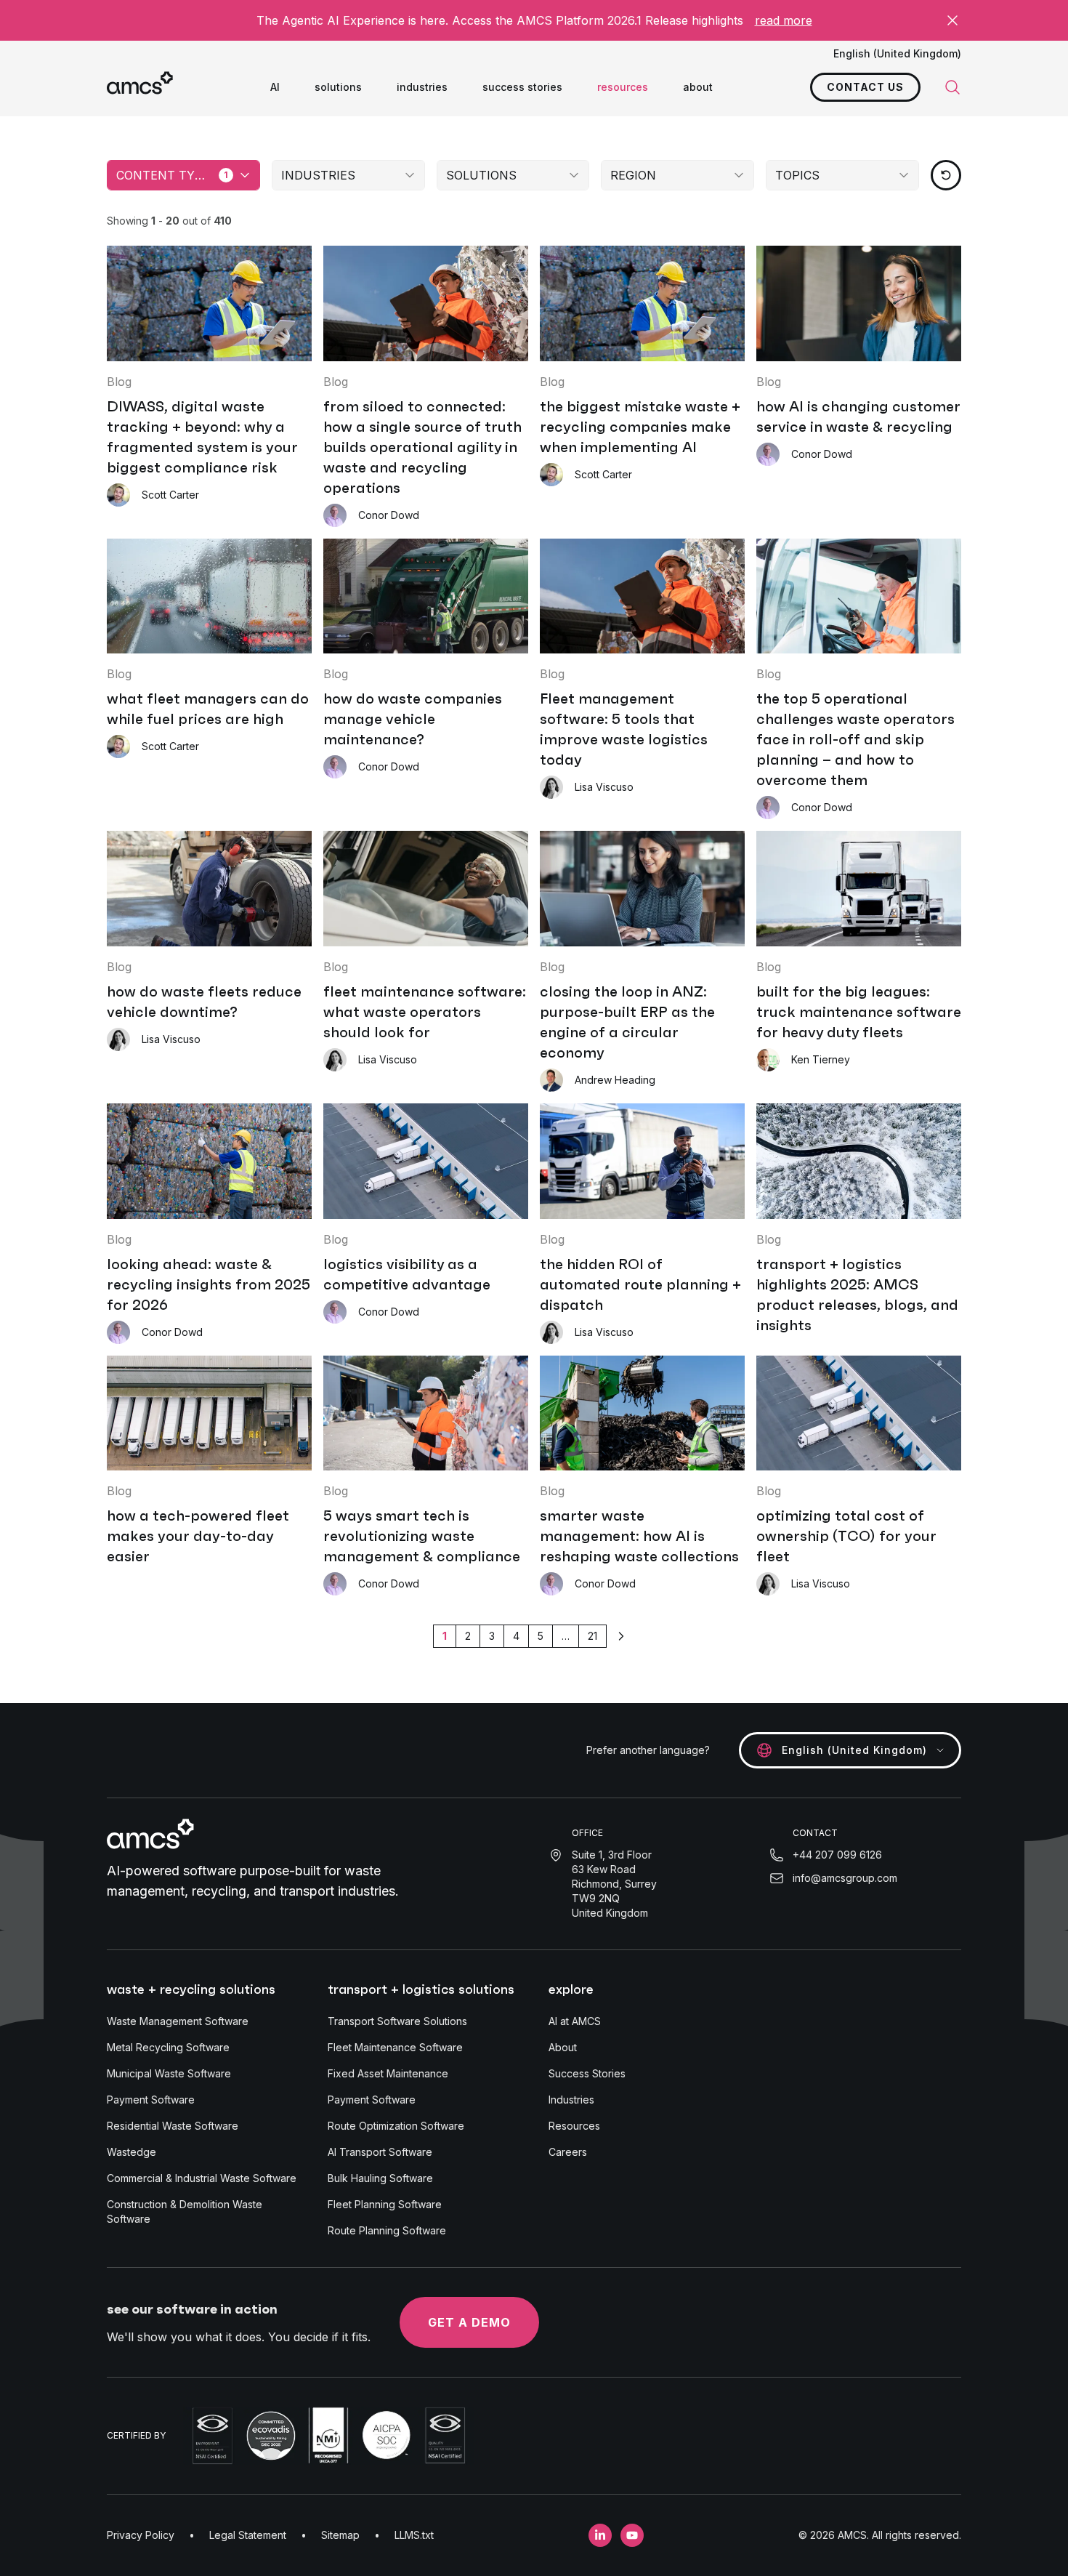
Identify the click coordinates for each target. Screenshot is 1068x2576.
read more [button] (784, 20)
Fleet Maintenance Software (395, 2047)
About (563, 2047)
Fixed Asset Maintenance (388, 2073)
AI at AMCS (575, 2021)
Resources (574, 2126)
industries (422, 87)
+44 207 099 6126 (837, 1855)
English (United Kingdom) (897, 53)
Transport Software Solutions (397, 2021)
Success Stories (587, 2073)
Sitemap (340, 2535)
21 (592, 1636)
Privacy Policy (141, 2535)
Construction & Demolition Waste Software (185, 2211)
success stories (522, 87)
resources (623, 87)
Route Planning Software (387, 2230)
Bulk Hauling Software (380, 2178)
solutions (338, 87)
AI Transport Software (380, 2152)
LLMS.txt (414, 2535)
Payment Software (151, 2100)
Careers (568, 2152)
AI (275, 87)
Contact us (865, 87)
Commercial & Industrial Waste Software (202, 2178)
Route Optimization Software (396, 2126)
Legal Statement (248, 2535)
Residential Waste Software (173, 2126)
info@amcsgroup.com (845, 1878)
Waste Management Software (178, 2021)
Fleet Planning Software (385, 2204)
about (698, 87)
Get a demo (469, 2322)
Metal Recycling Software (168, 2047)
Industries (571, 2100)
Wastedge (132, 2152)
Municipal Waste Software (169, 2073)
